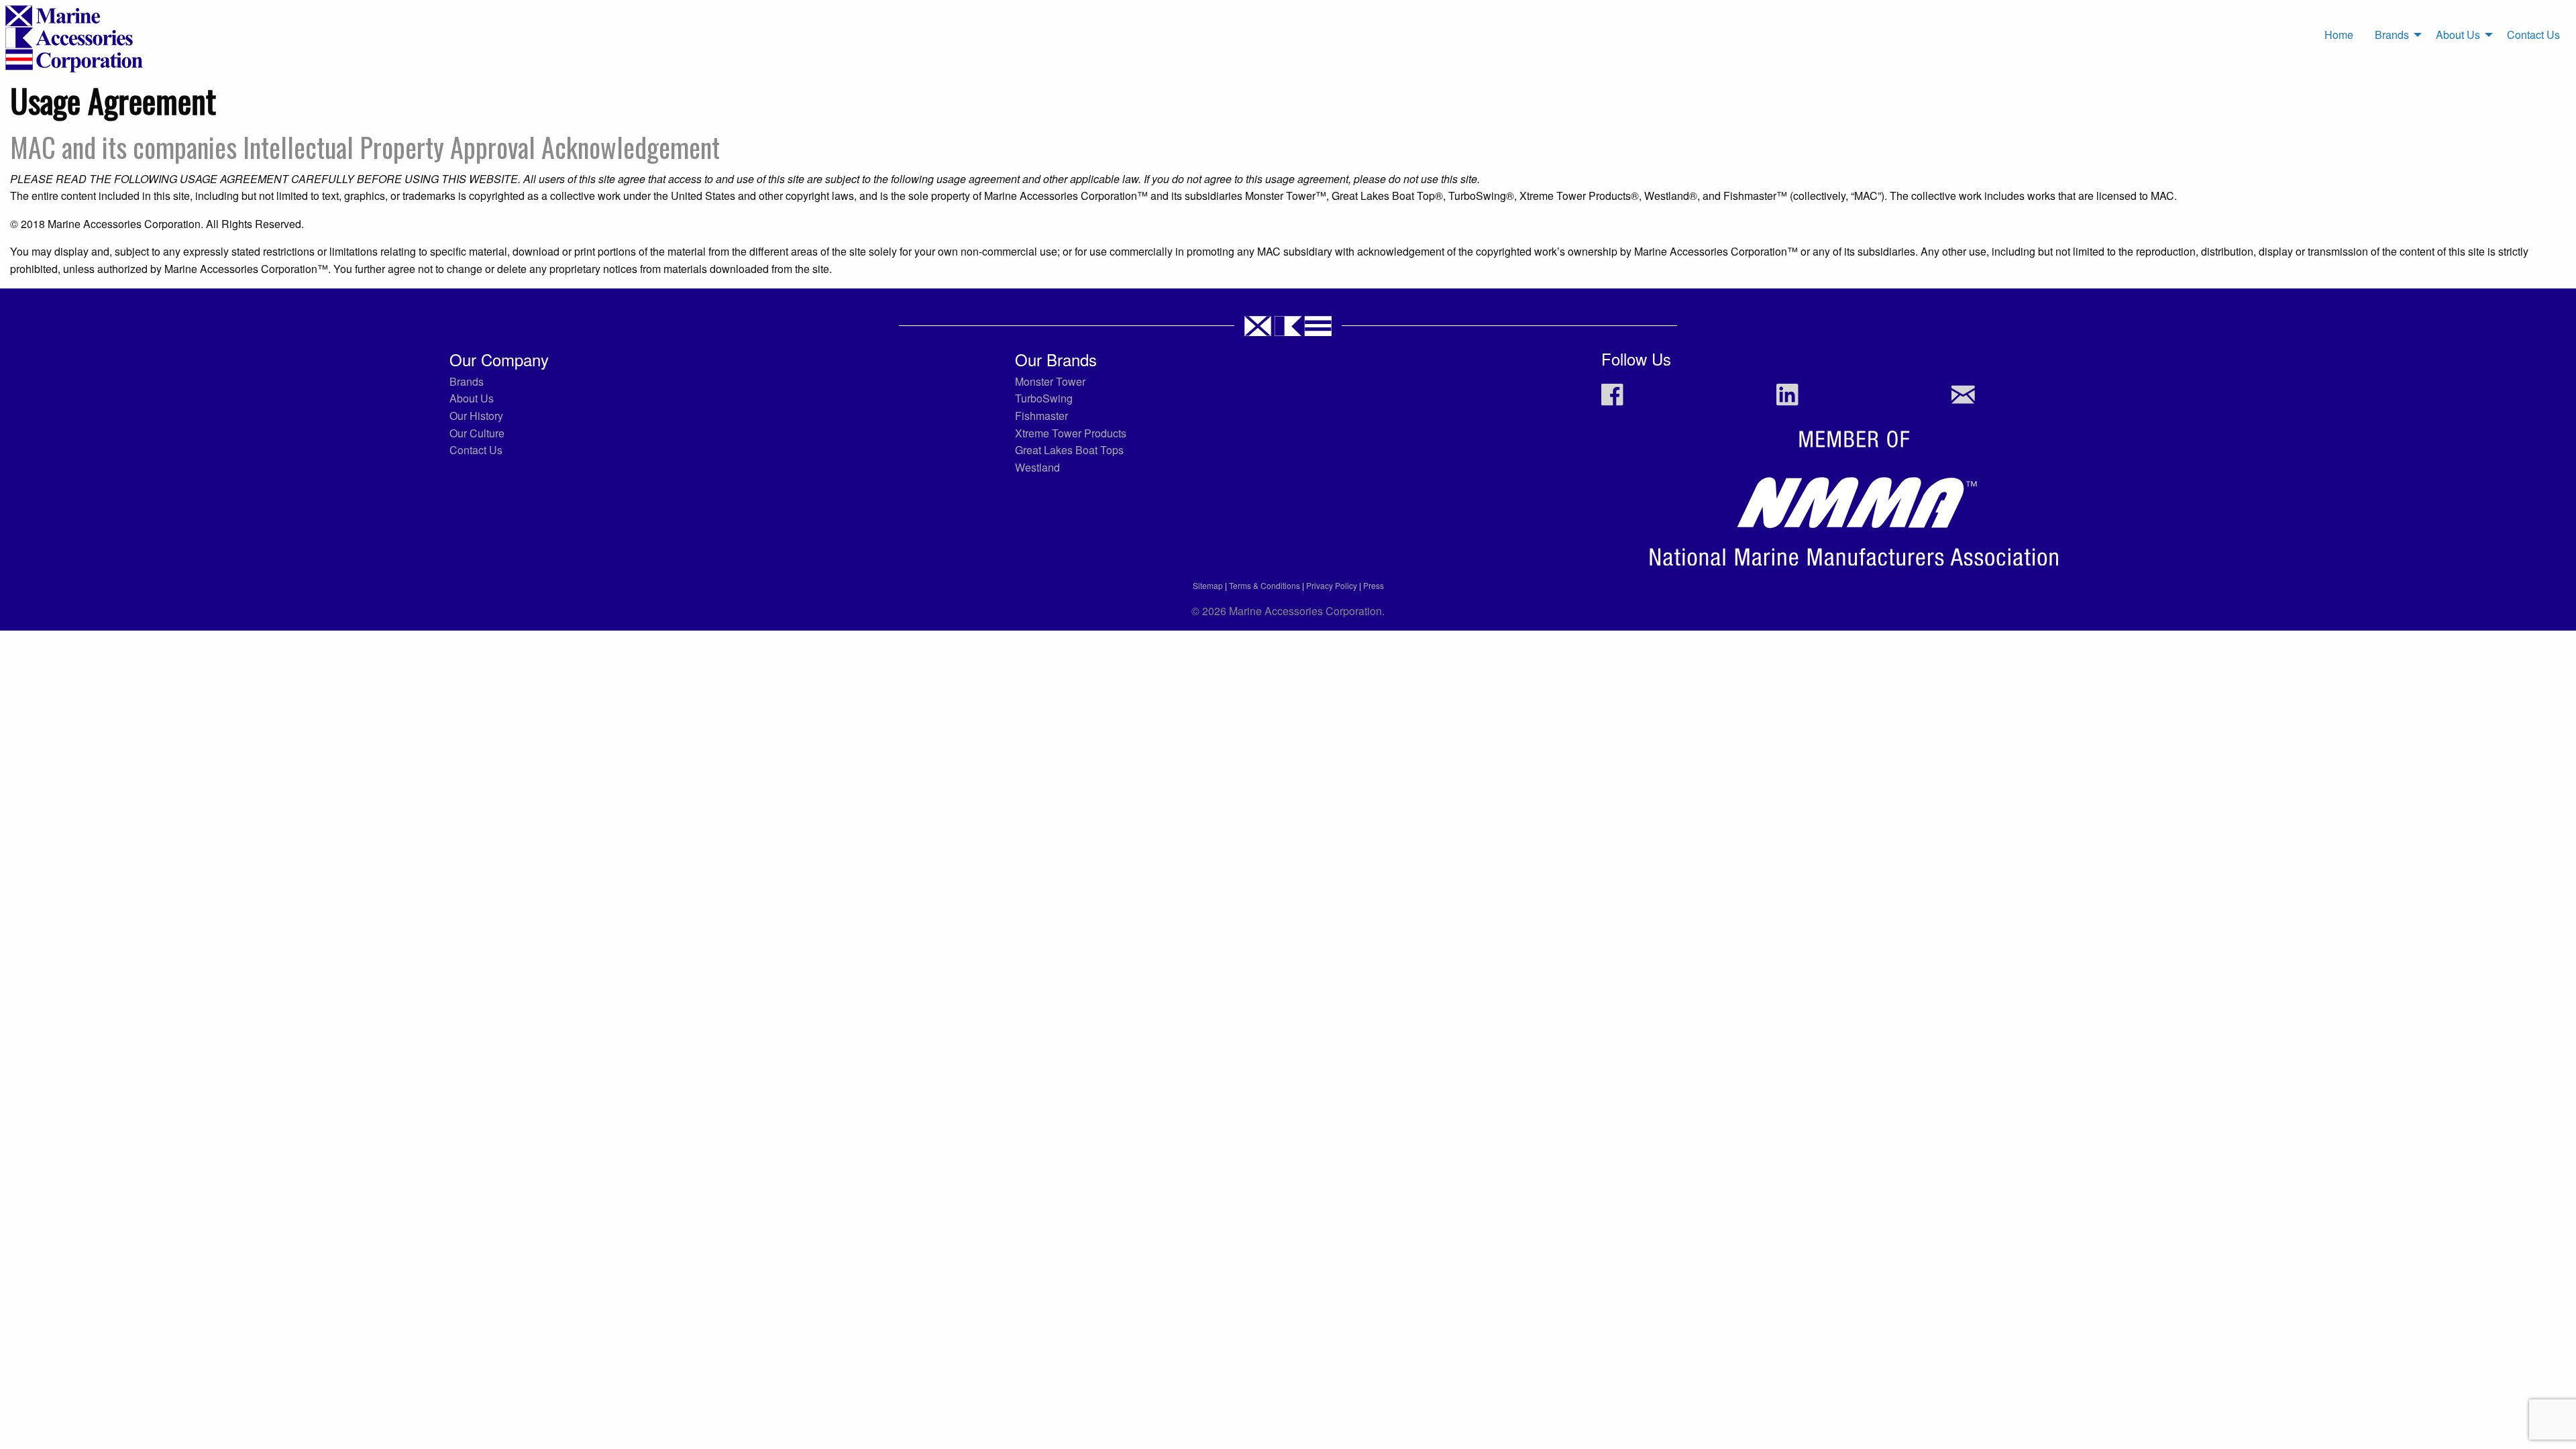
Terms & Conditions (1265, 585)
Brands (2392, 35)
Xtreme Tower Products (1071, 433)
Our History (476, 416)
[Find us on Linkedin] (1787, 401)
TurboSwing (1044, 398)
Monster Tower (1050, 381)
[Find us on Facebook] (1612, 401)
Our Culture (477, 433)
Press (1374, 585)
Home (2339, 35)
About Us (2458, 35)
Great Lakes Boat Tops (1069, 450)
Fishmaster (1041, 416)
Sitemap (1208, 585)
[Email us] (1963, 401)
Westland (1037, 467)
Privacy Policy (1332, 585)
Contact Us (2533, 35)
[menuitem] (2339, 35)
